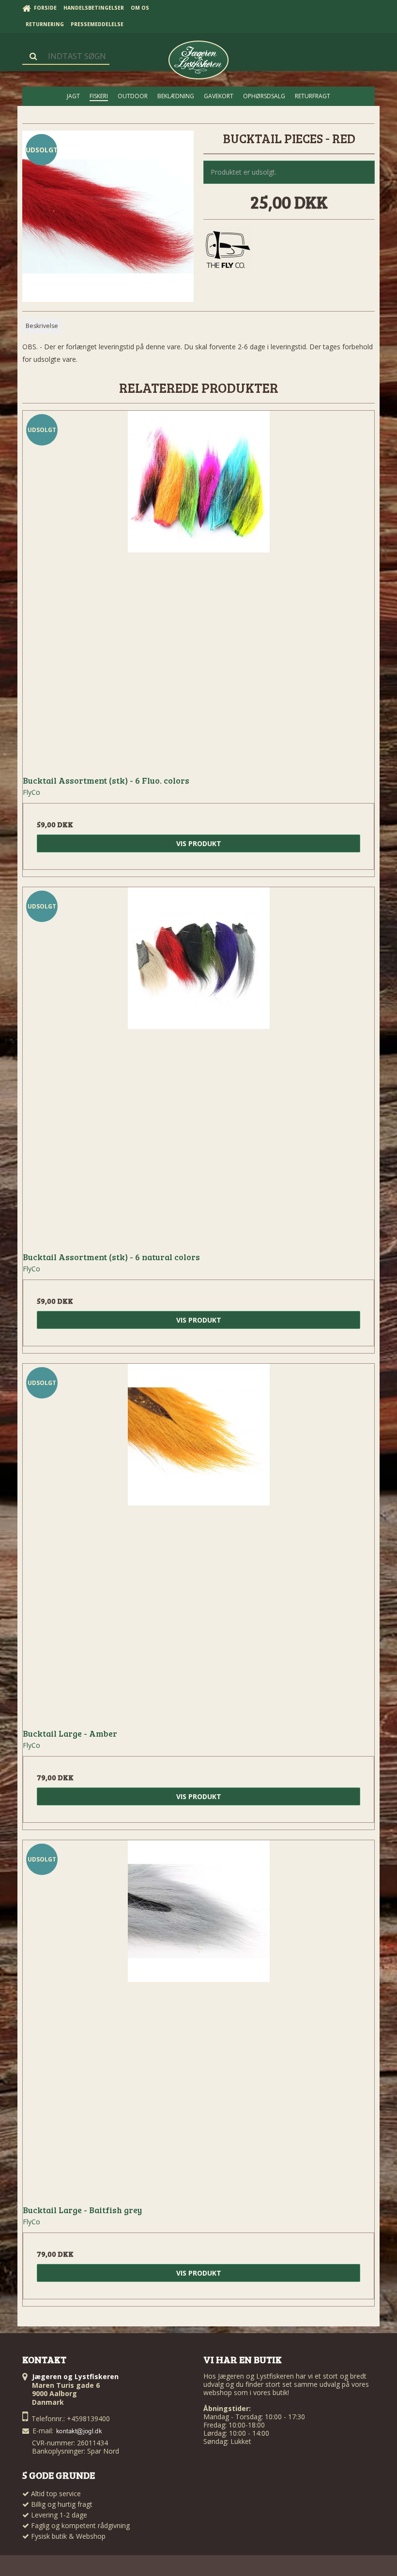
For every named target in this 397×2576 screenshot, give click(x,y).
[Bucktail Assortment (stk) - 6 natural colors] (198, 1063)
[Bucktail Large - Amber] (198, 1539)
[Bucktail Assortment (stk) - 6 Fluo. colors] (198, 586)
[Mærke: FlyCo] (228, 251)
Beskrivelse (42, 326)
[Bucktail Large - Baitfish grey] (198, 2016)
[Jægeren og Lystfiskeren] (198, 60)
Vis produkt (199, 843)
